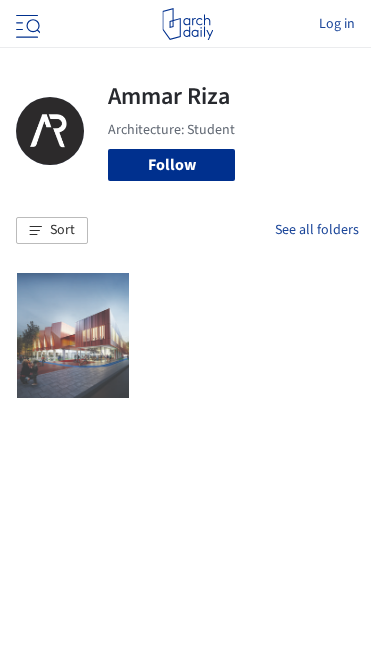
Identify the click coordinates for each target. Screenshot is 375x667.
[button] (52, 231)
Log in (337, 24)
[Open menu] (26, 24)
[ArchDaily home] (187, 24)
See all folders (317, 230)
